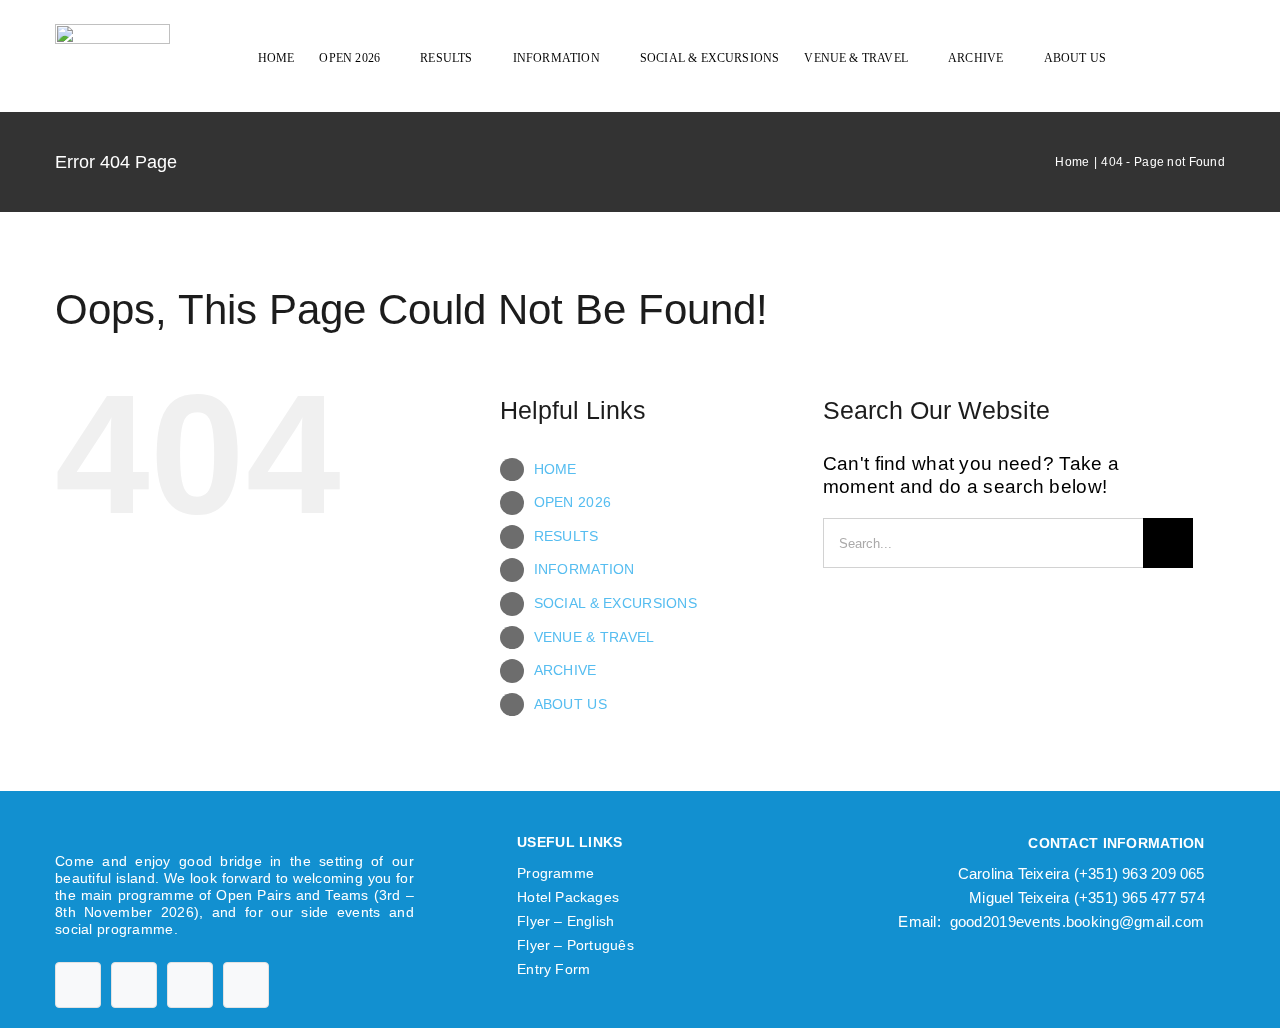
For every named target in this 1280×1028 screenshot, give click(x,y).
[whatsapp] (246, 985)
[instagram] (190, 985)
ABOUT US (570, 704)
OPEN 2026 (573, 502)
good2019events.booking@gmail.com (1077, 921)
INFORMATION (584, 569)
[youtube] (134, 985)
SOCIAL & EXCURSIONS (615, 603)
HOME (555, 469)
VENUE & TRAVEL (594, 637)
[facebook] (78, 985)
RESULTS (566, 536)
